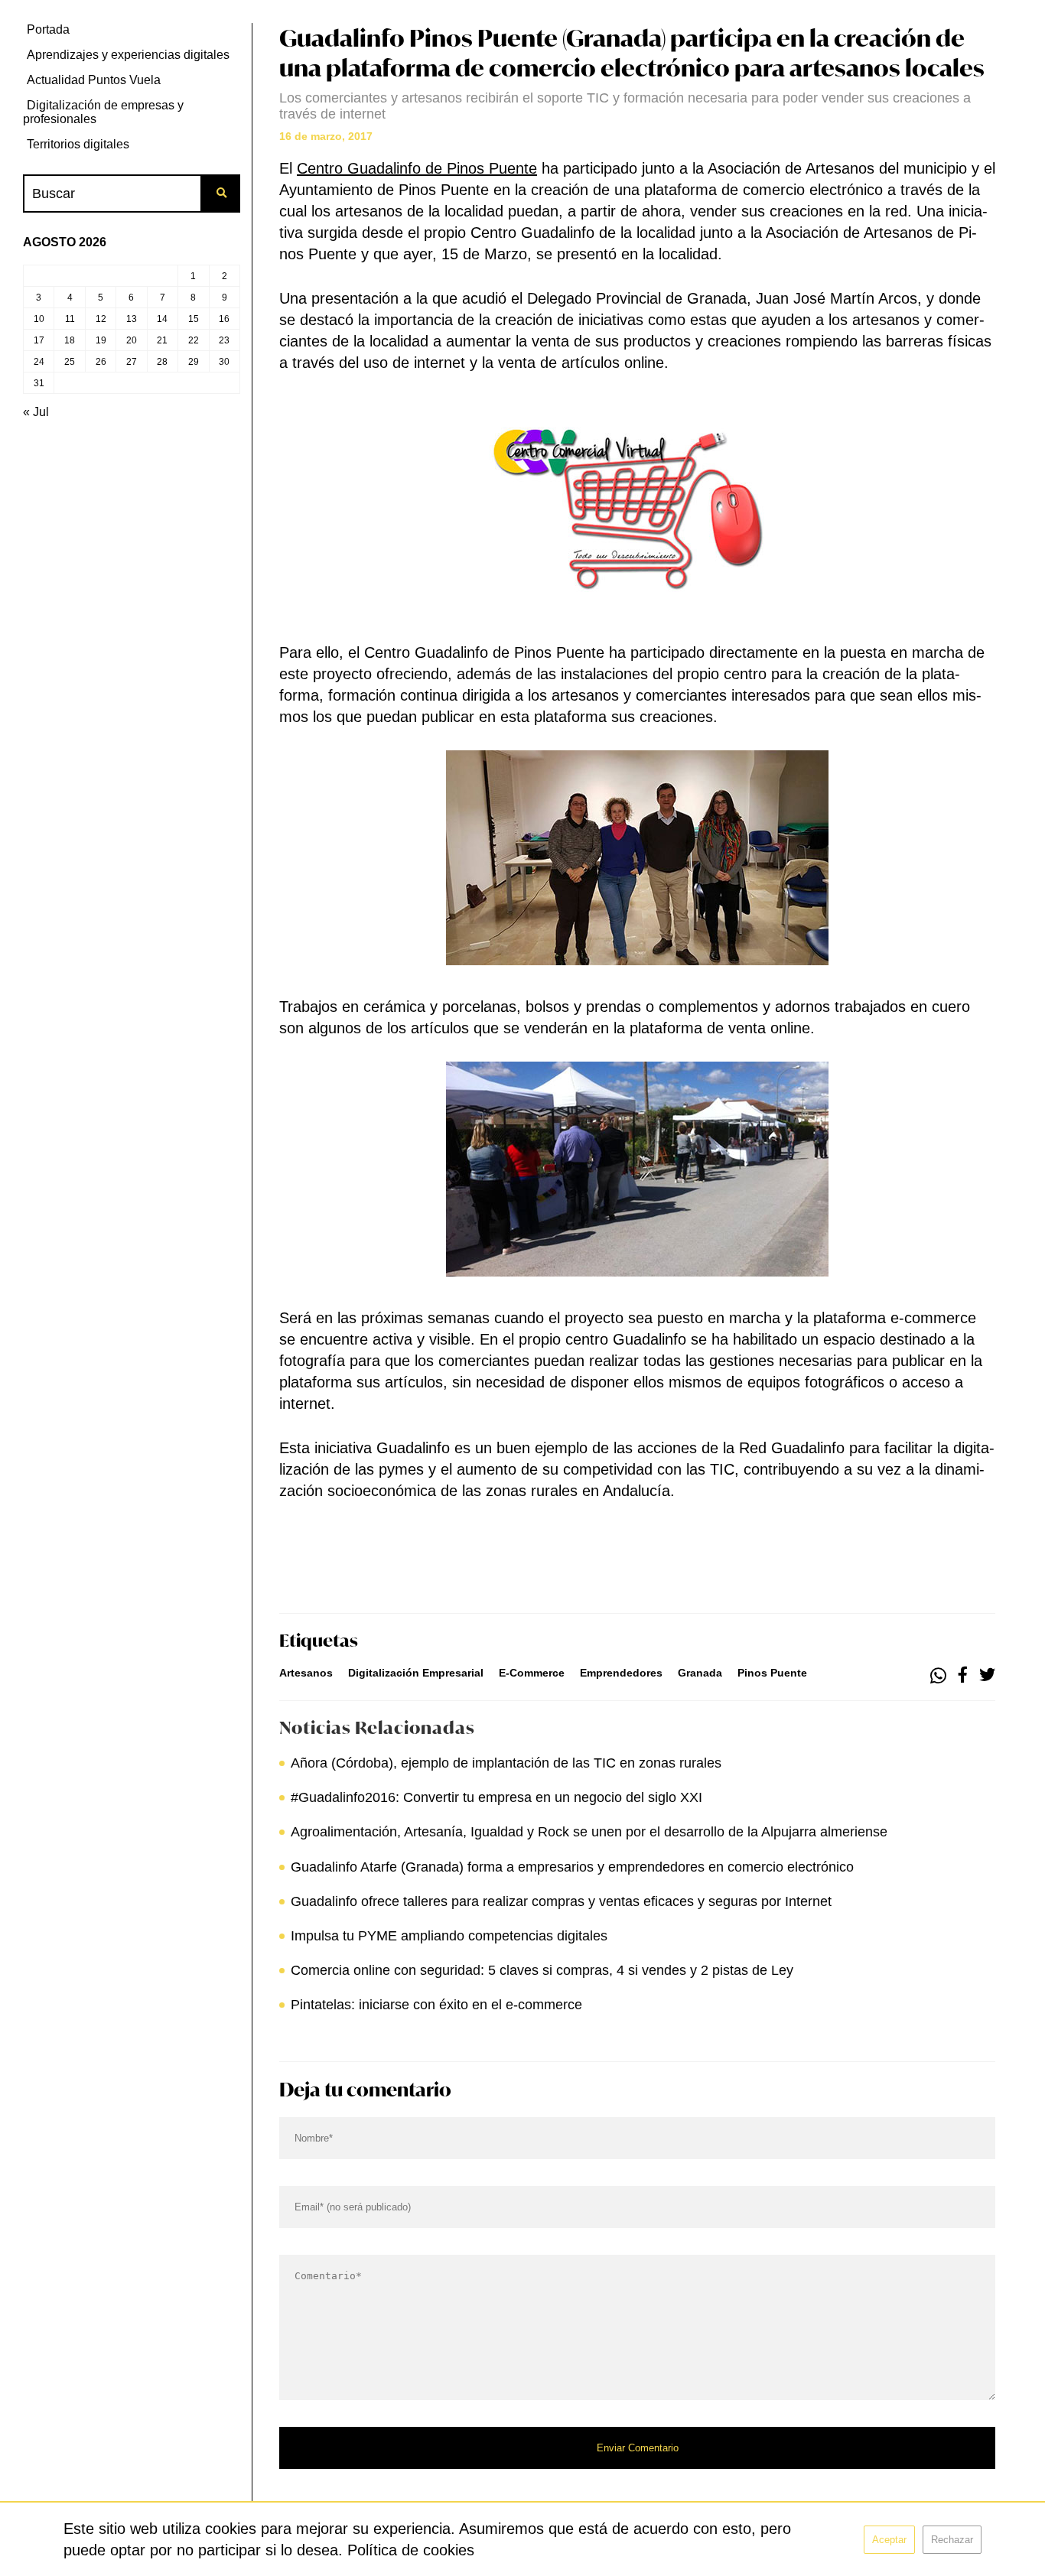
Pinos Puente (772, 1673)
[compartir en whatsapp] (938, 1676)
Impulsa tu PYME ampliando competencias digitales (449, 1936)
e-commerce (532, 1673)
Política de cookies (411, 2550)
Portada (48, 29)
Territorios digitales (78, 144)
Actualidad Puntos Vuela (94, 80)
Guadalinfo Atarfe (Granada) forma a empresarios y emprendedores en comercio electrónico (572, 1867)
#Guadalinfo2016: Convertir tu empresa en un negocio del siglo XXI (496, 1797)
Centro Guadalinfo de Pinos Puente (417, 168)
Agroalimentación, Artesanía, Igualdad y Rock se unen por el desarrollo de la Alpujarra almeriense (589, 1832)
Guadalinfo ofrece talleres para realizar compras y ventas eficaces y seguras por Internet (561, 1901)
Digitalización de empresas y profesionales (103, 112)
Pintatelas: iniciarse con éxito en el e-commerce (436, 2005)
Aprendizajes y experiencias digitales (128, 55)
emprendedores (621, 1673)
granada (700, 1673)
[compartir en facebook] (963, 1676)
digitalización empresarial (416, 1673)
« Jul (36, 412)
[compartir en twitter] (987, 1676)
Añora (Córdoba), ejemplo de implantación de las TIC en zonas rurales (510, 1763)
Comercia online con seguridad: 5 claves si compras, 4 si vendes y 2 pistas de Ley (542, 1970)
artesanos (306, 1673)
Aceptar (889, 2540)
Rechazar (952, 2540)
